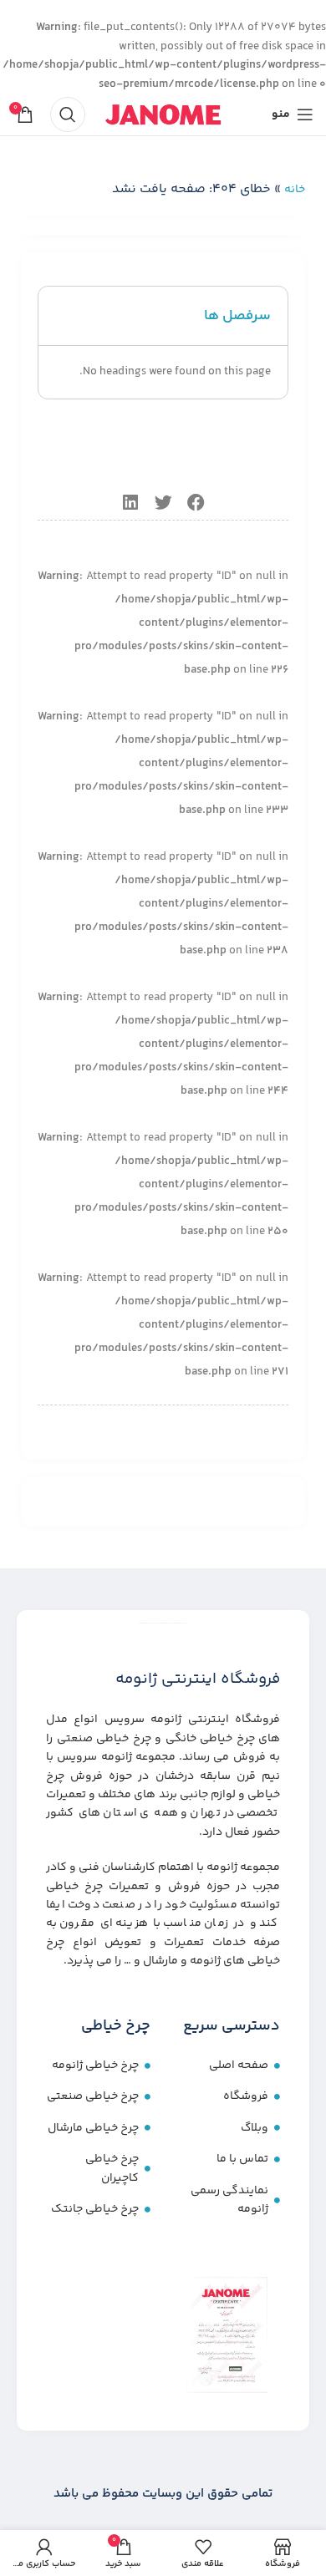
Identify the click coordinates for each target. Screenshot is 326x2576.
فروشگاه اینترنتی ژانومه (198, 1679)
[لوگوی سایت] (163, 114)
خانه (295, 190)
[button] (196, 503)
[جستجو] (68, 114)
